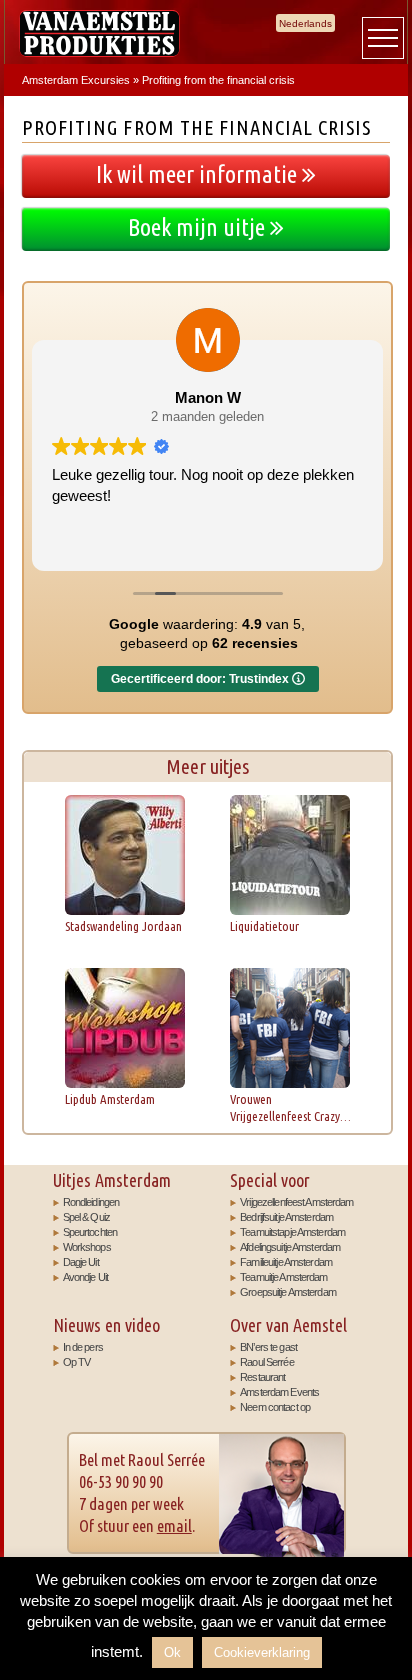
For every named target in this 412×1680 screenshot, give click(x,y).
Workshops (87, 1247)
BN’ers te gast (268, 1347)
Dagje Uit (81, 1262)
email (174, 1525)
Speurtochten (90, 1232)
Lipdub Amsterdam (110, 1099)
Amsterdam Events (279, 1392)
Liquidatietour (264, 926)
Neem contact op (275, 1407)
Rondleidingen (91, 1202)
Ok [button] (172, 1652)
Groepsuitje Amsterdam (288, 1292)
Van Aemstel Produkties (99, 33)
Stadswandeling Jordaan (123, 926)
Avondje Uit (85, 1277)
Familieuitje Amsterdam (286, 1262)
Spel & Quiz (86, 1217)
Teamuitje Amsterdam (283, 1277)
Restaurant (262, 1377)
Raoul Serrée (266, 1362)
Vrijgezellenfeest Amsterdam (296, 1202)
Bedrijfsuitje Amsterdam (286, 1217)
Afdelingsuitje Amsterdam (290, 1247)
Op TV (77, 1362)
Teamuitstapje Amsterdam (292, 1232)
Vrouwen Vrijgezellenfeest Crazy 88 (285, 1107)
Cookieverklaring (262, 1652)
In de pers (83, 1347)
